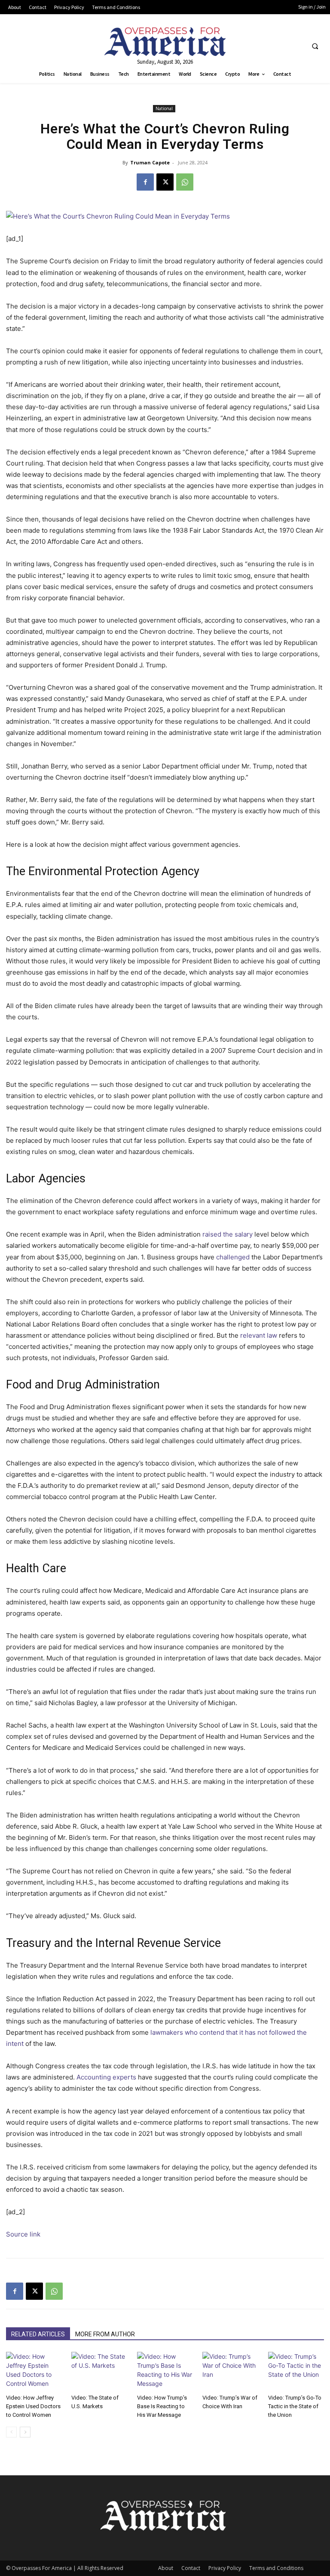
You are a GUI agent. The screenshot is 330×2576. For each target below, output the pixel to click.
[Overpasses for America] (165, 42)
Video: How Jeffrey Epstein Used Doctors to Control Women (33, 2406)
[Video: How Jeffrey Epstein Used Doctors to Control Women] (34, 2371)
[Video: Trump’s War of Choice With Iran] (230, 2371)
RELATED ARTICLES (38, 2334)
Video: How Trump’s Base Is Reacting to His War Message (162, 2406)
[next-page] (25, 2432)
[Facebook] (145, 182)
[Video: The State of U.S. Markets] (99, 2371)
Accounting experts (106, 2077)
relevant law (259, 1335)
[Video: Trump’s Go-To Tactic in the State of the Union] (296, 2371)
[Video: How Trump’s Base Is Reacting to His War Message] (165, 2371)
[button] (315, 46)
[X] (165, 182)
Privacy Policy (225, 2568)
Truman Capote (150, 162)
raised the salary (228, 1234)
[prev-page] (11, 2432)
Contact (191, 2568)
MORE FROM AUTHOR (105, 2334)
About (166, 2568)
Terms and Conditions (276, 2568)
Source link (23, 2234)
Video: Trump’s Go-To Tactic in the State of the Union (295, 2406)
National (164, 108)
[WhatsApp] (185, 182)
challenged (233, 1257)
